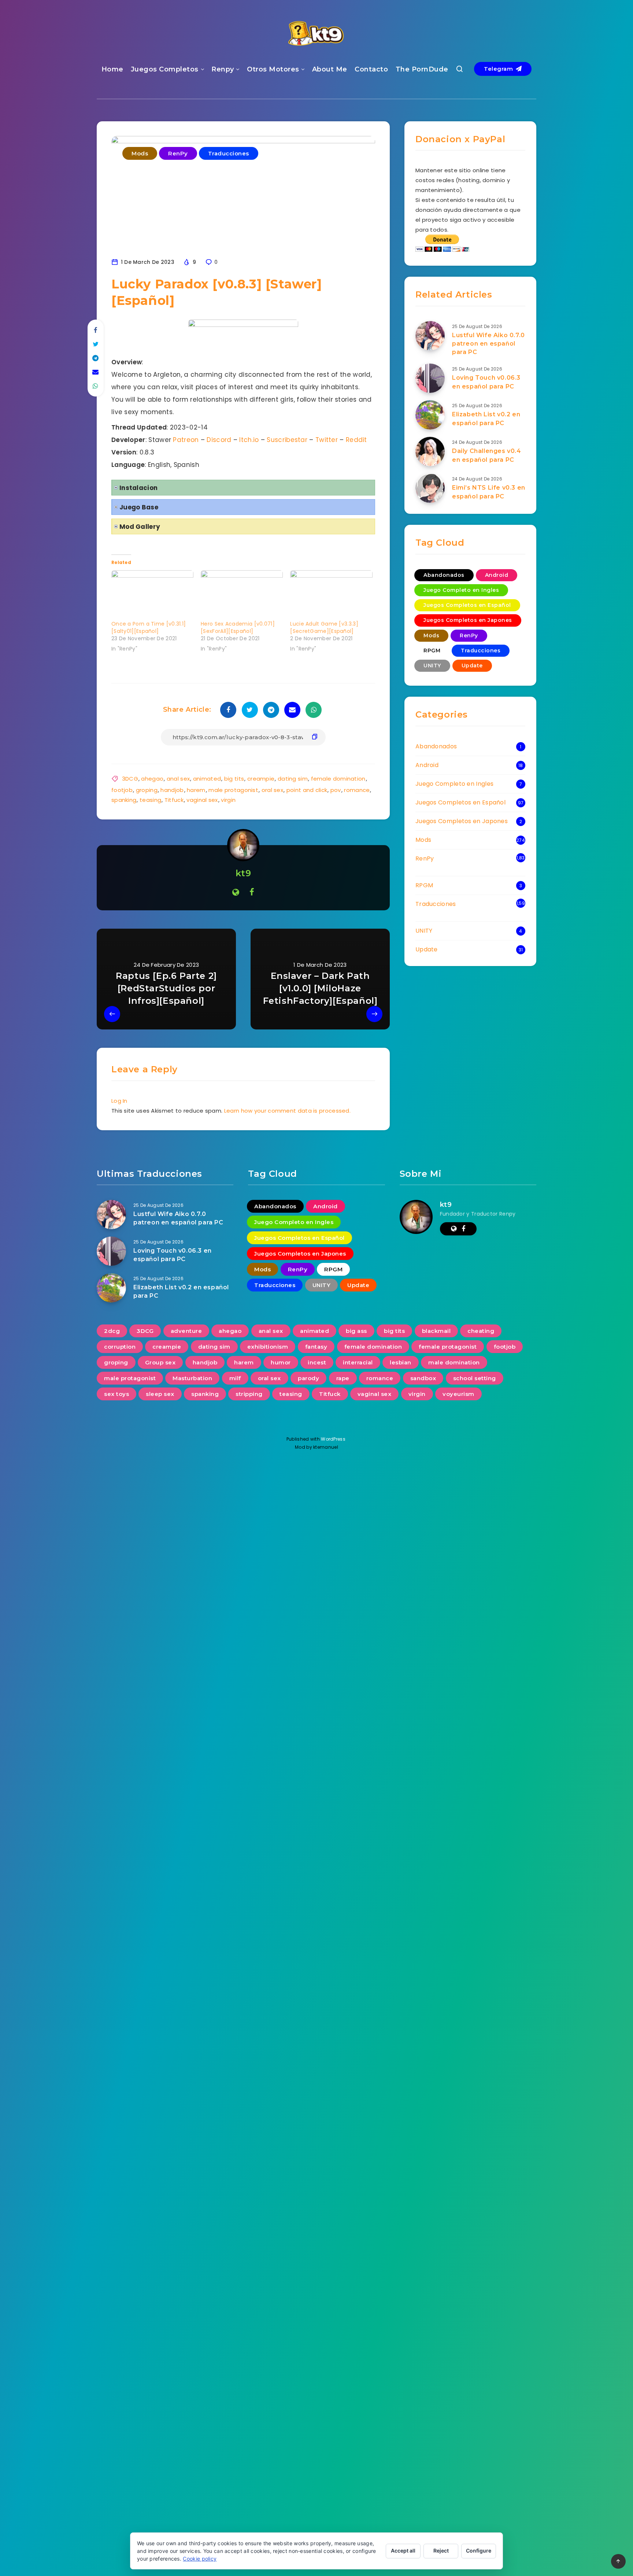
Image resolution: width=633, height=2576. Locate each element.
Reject (441, 2551)
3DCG (130, 779)
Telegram (499, 69)
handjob (172, 790)
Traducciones (229, 153)
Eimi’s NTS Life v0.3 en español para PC (489, 492)
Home (112, 69)
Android (497, 575)
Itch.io (249, 440)
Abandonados (444, 575)
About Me (330, 69)
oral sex (272, 790)
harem (196, 790)
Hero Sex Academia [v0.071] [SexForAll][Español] (238, 627)
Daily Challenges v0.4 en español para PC (487, 455)
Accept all (403, 2551)
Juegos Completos (165, 69)
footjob (122, 790)
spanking (124, 800)
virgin (228, 800)
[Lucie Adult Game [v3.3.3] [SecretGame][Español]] (331, 594)
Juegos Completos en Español (467, 605)
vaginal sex (202, 800)
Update (472, 666)
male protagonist (233, 790)
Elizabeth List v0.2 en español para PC (486, 419)
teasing (150, 800)
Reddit (356, 440)
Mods (140, 153)
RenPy (178, 153)
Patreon (186, 440)
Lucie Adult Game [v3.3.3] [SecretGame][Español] (324, 627)
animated (207, 779)
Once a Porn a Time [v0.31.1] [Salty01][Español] (149, 627)
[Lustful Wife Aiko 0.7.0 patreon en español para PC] (430, 336)
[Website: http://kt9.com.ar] (236, 892)
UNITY (432, 666)
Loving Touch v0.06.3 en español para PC (486, 382)
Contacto (371, 69)
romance (357, 790)
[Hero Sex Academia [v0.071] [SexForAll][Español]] (242, 594)
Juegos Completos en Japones (468, 620)
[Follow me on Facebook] (252, 892)
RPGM (432, 651)
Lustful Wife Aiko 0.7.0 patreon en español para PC (488, 344)
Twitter (327, 440)
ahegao (152, 779)
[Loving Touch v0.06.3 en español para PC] (430, 378)
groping (147, 790)
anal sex (178, 779)
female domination (338, 779)
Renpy (223, 69)
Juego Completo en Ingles (461, 590)
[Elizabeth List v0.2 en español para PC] (430, 415)
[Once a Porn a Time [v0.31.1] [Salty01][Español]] (152, 594)
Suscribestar (287, 440)
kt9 (243, 873)
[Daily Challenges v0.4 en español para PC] (430, 452)
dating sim (293, 779)
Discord (219, 440)
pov (336, 790)
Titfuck (174, 800)
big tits (234, 779)
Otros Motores (273, 69)
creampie (261, 779)
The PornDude (422, 69)
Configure (479, 2551)
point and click (307, 790)
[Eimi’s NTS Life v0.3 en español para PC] (430, 488)
